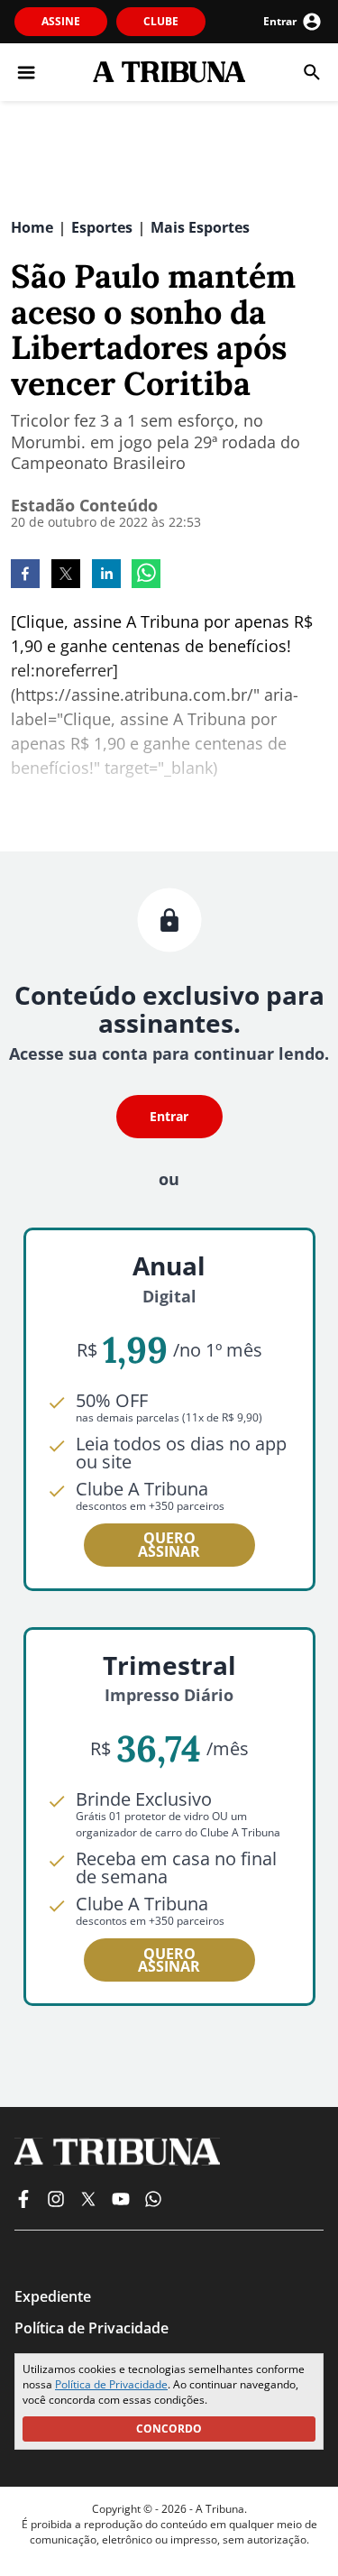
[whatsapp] (146, 575)
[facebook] (25, 575)
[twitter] (66, 575)
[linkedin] (106, 575)
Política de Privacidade (111, 2384)
